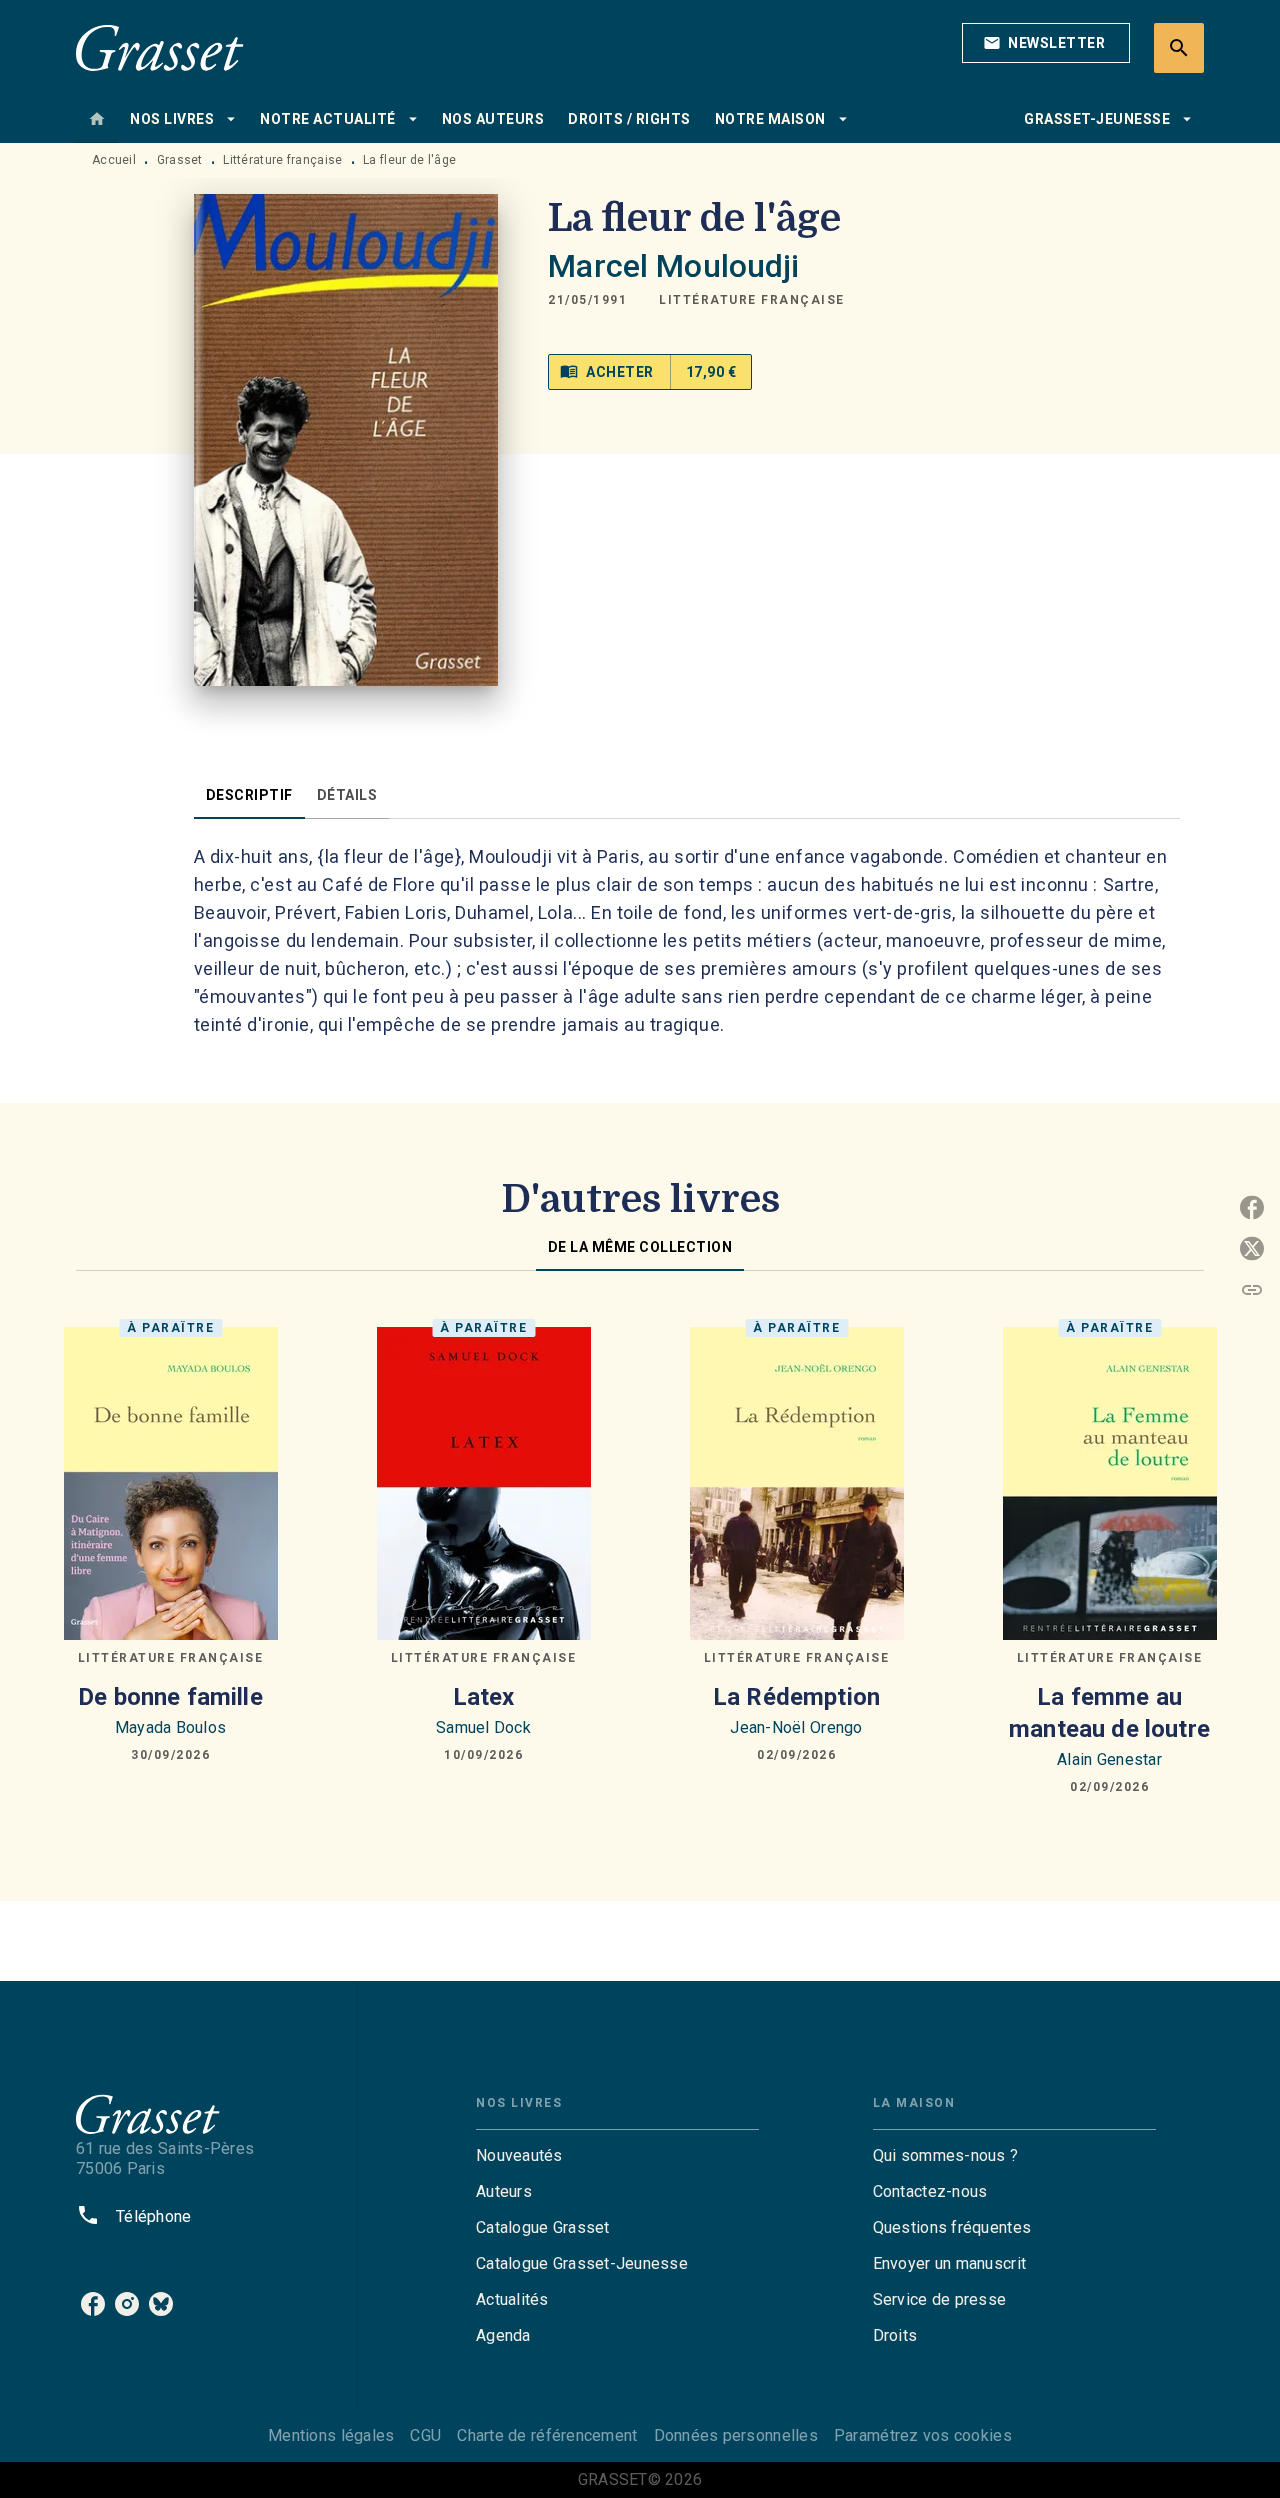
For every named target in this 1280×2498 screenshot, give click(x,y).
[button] (1046, 43)
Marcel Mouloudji (673, 266)
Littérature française (282, 160)
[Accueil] (160, 47)
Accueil (114, 160)
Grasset (180, 160)
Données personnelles (736, 2435)
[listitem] (93, 2304)
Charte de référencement (547, 2435)
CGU (425, 2435)
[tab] (97, 119)
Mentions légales (331, 2435)
